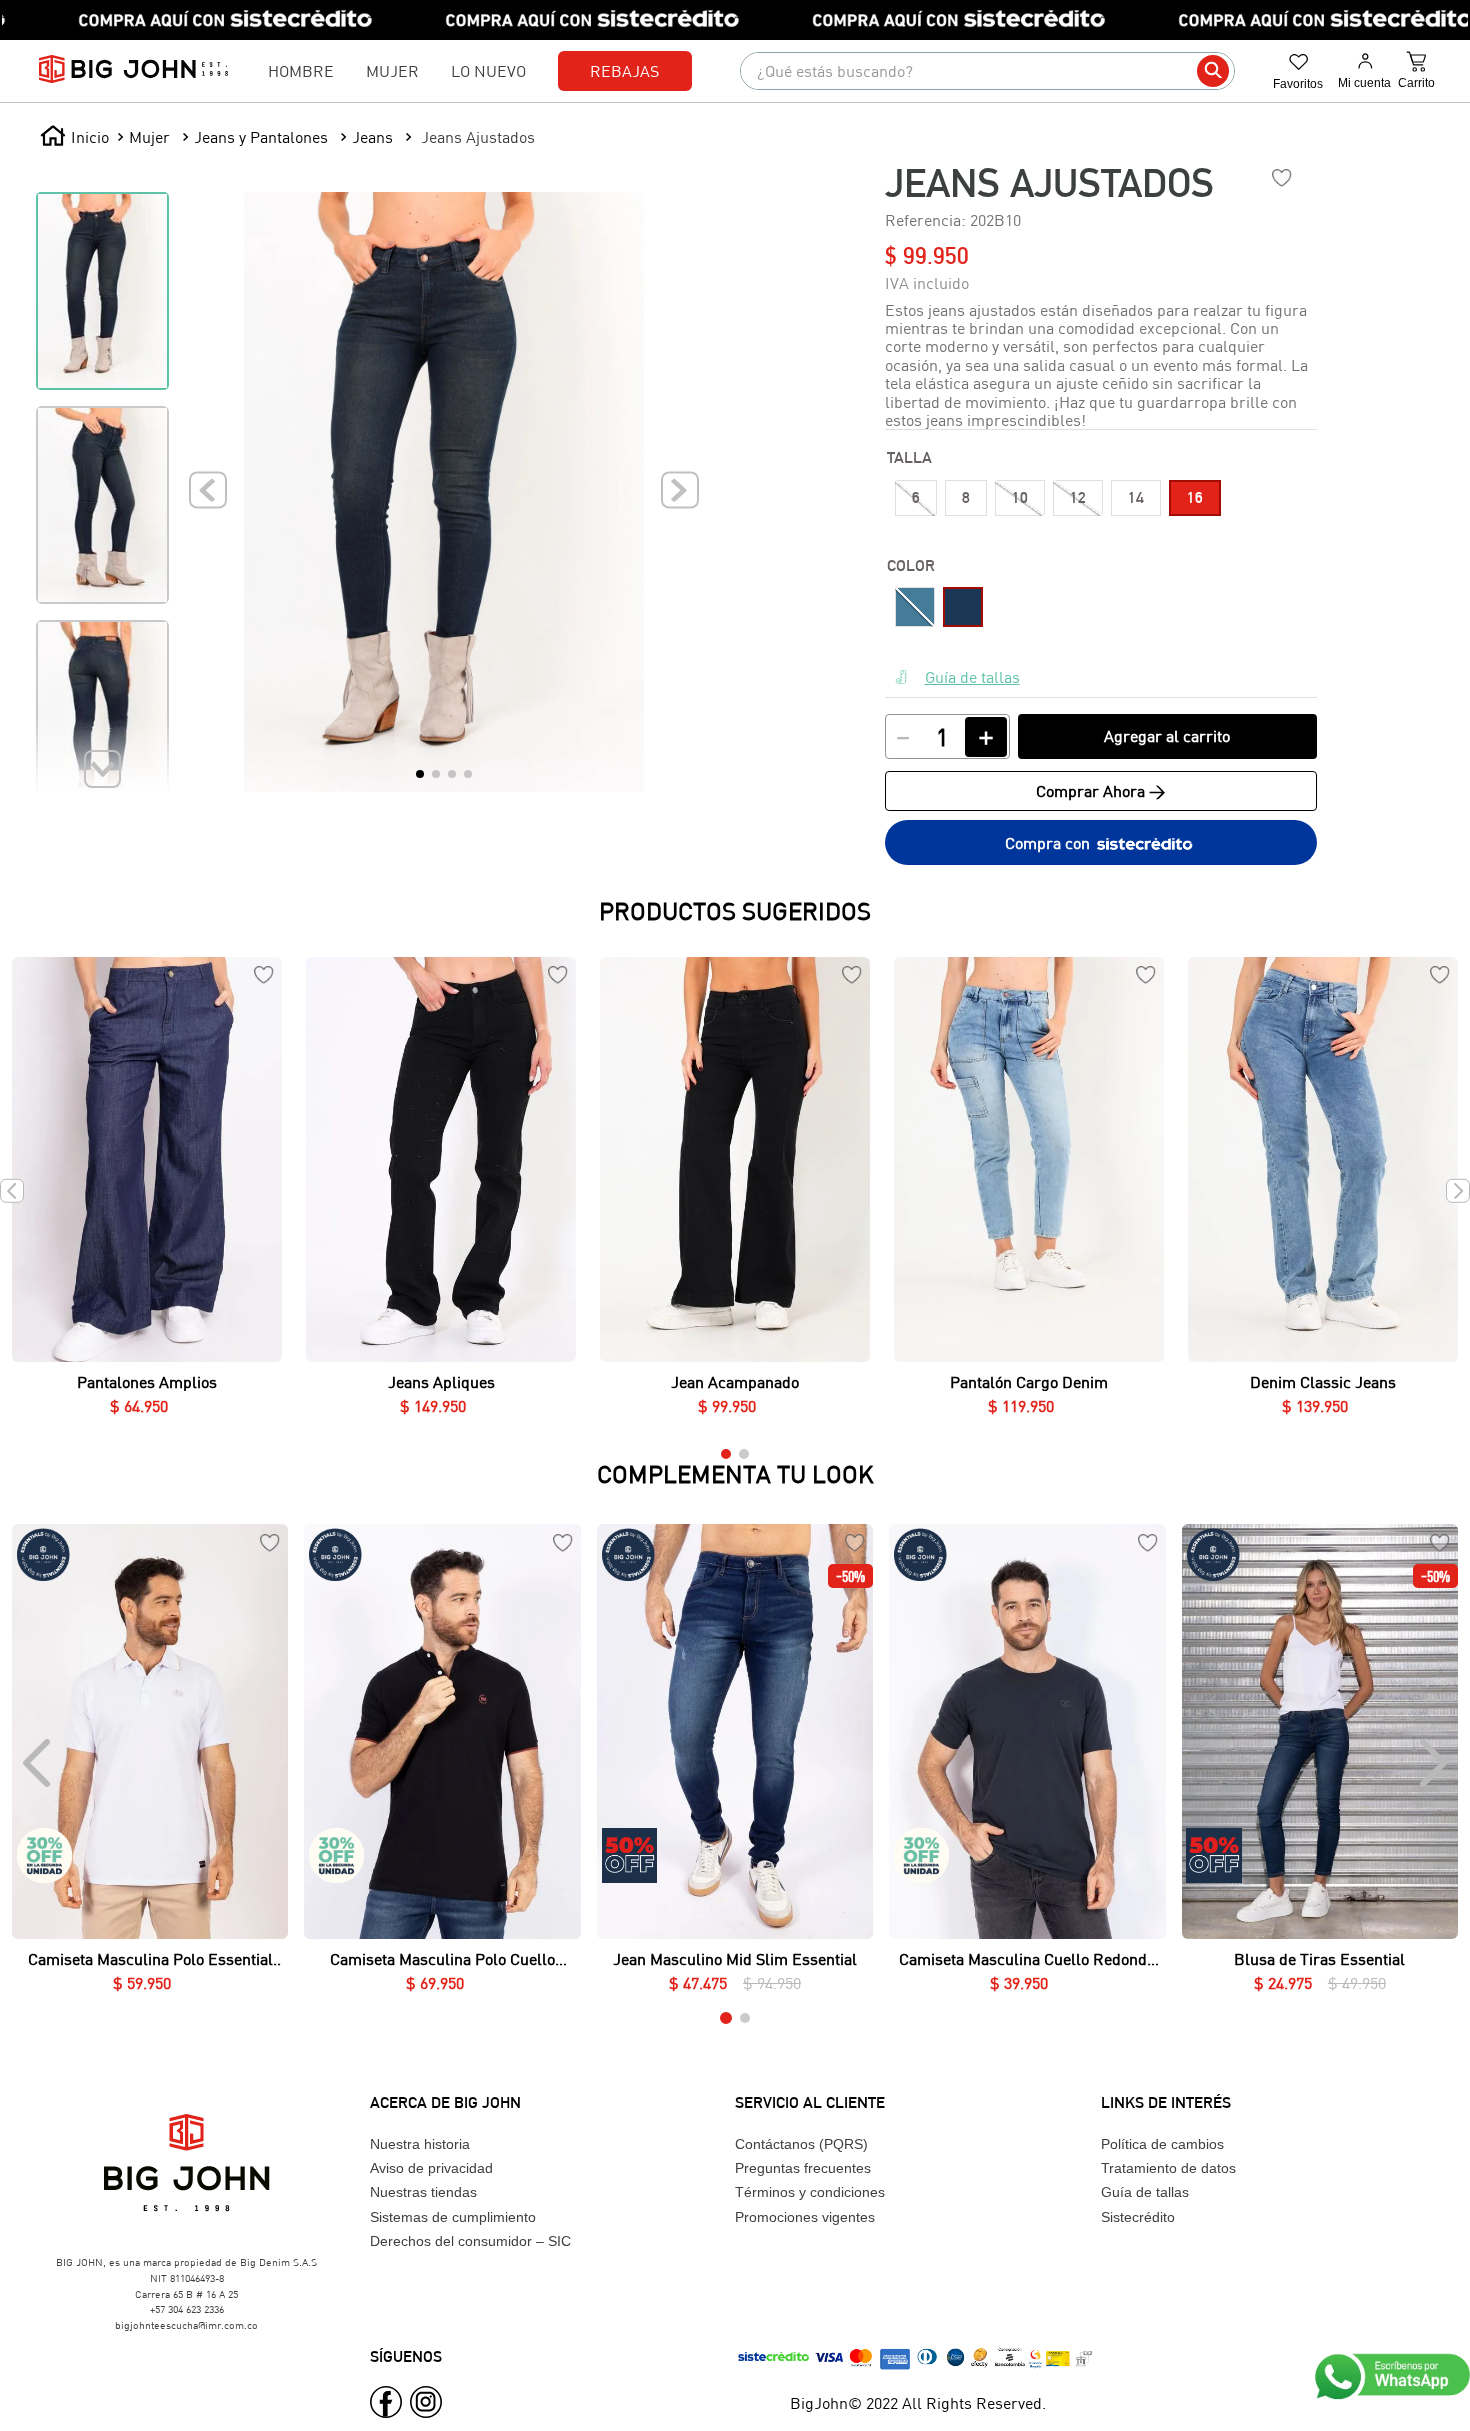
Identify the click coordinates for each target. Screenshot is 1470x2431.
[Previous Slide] (38, 1763)
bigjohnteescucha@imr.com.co (186, 2325)
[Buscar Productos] (1213, 71)
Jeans (372, 136)
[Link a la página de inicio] (74, 137)
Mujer (392, 70)
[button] (916, 498)
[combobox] (987, 71)
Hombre (301, 70)
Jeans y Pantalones (261, 136)
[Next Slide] (1432, 1763)
